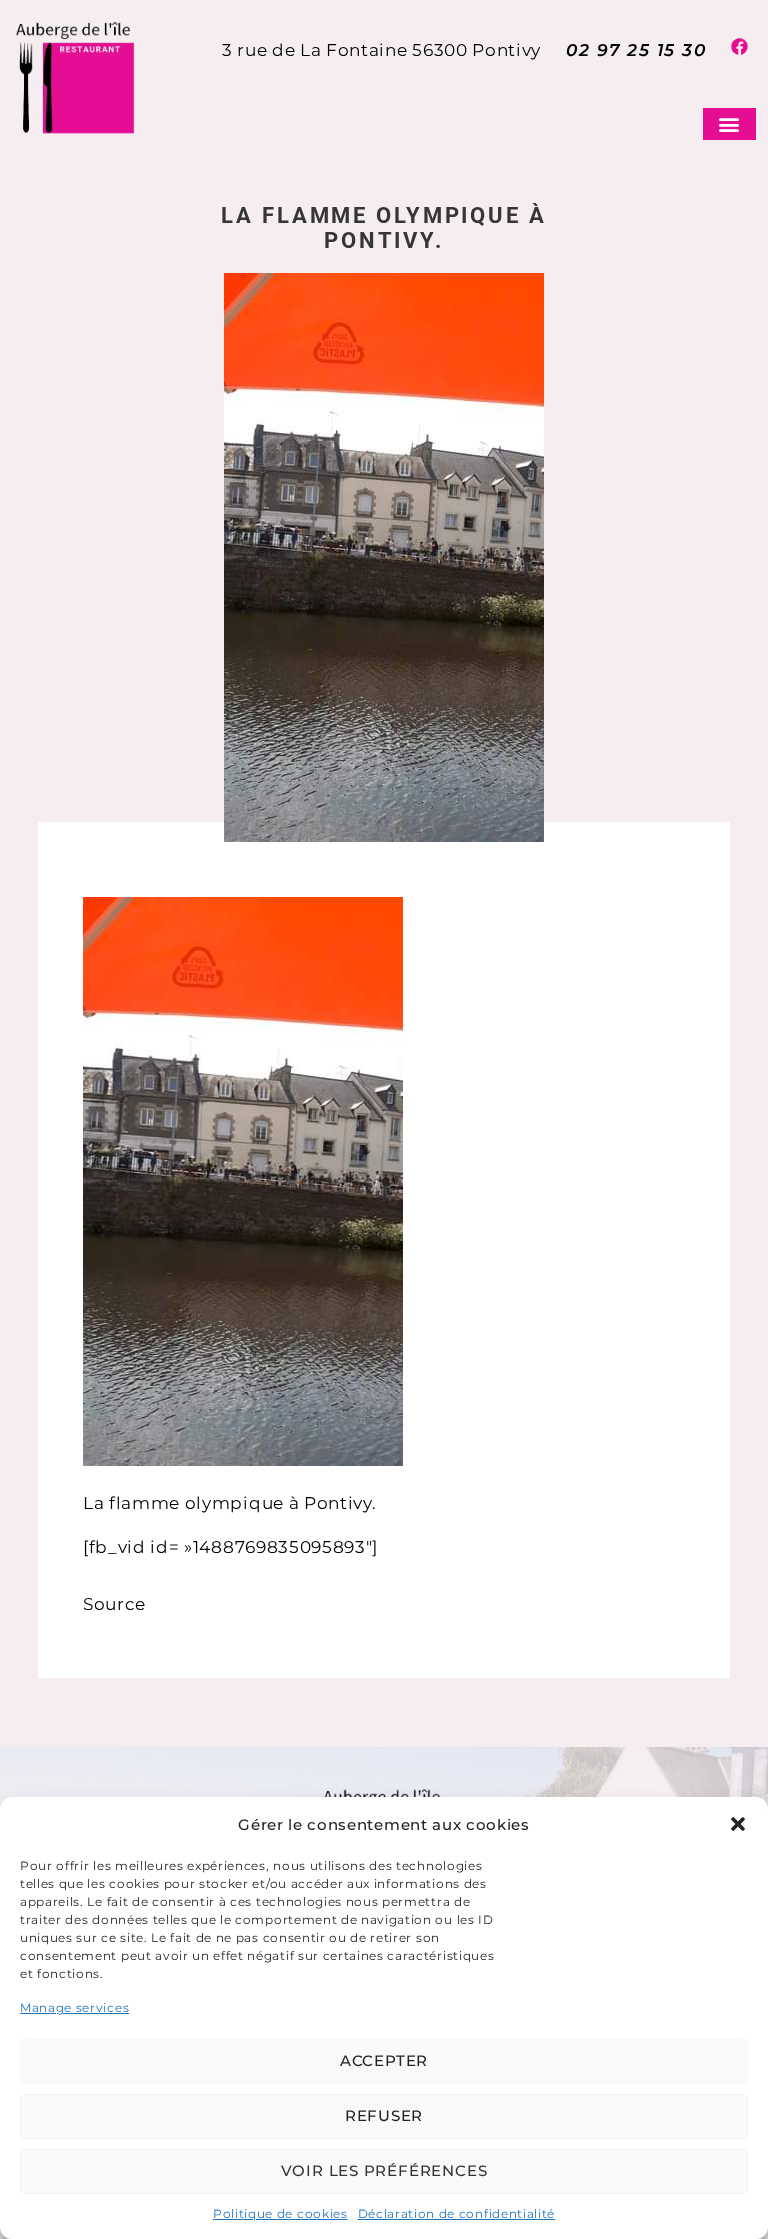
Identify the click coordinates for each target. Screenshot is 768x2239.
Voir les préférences (384, 2170)
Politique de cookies (280, 2213)
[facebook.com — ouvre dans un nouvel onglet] (743, 50)
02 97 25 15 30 (636, 50)
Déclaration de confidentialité (456, 2213)
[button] (738, 1824)
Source (114, 1604)
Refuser (384, 2115)
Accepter (384, 2060)
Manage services (74, 2007)
